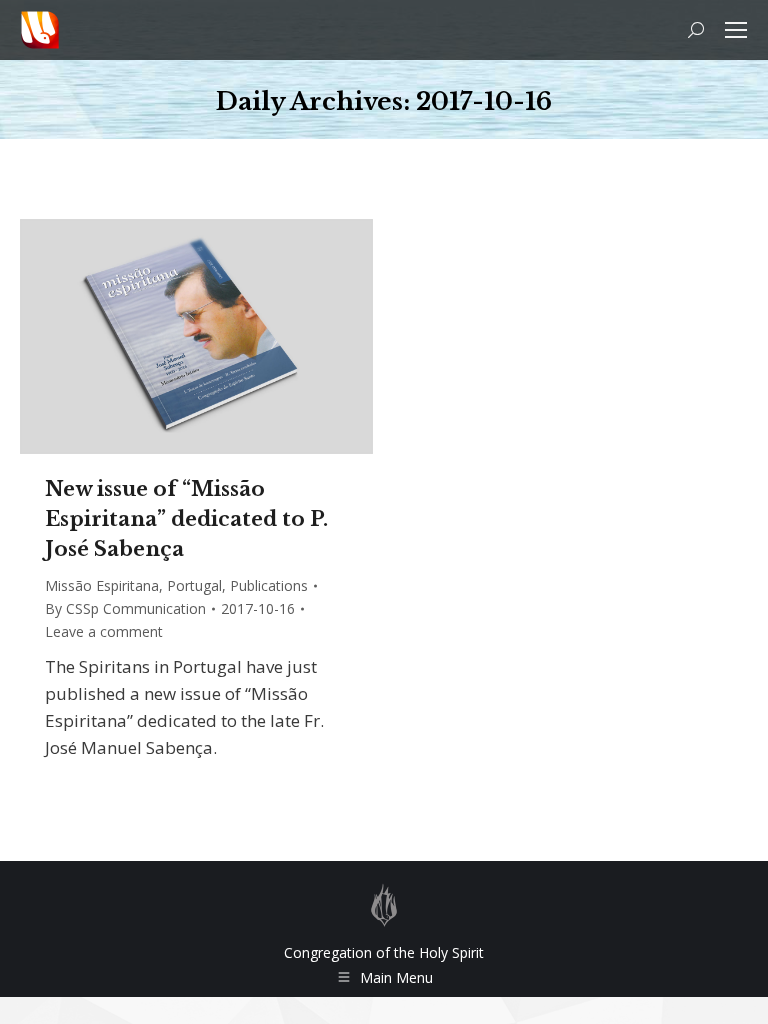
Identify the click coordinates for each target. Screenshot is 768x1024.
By (125, 608)
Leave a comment (104, 631)
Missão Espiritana (102, 585)
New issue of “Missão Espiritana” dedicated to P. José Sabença (186, 519)
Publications (269, 585)
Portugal (194, 585)
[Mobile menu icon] (736, 30)
